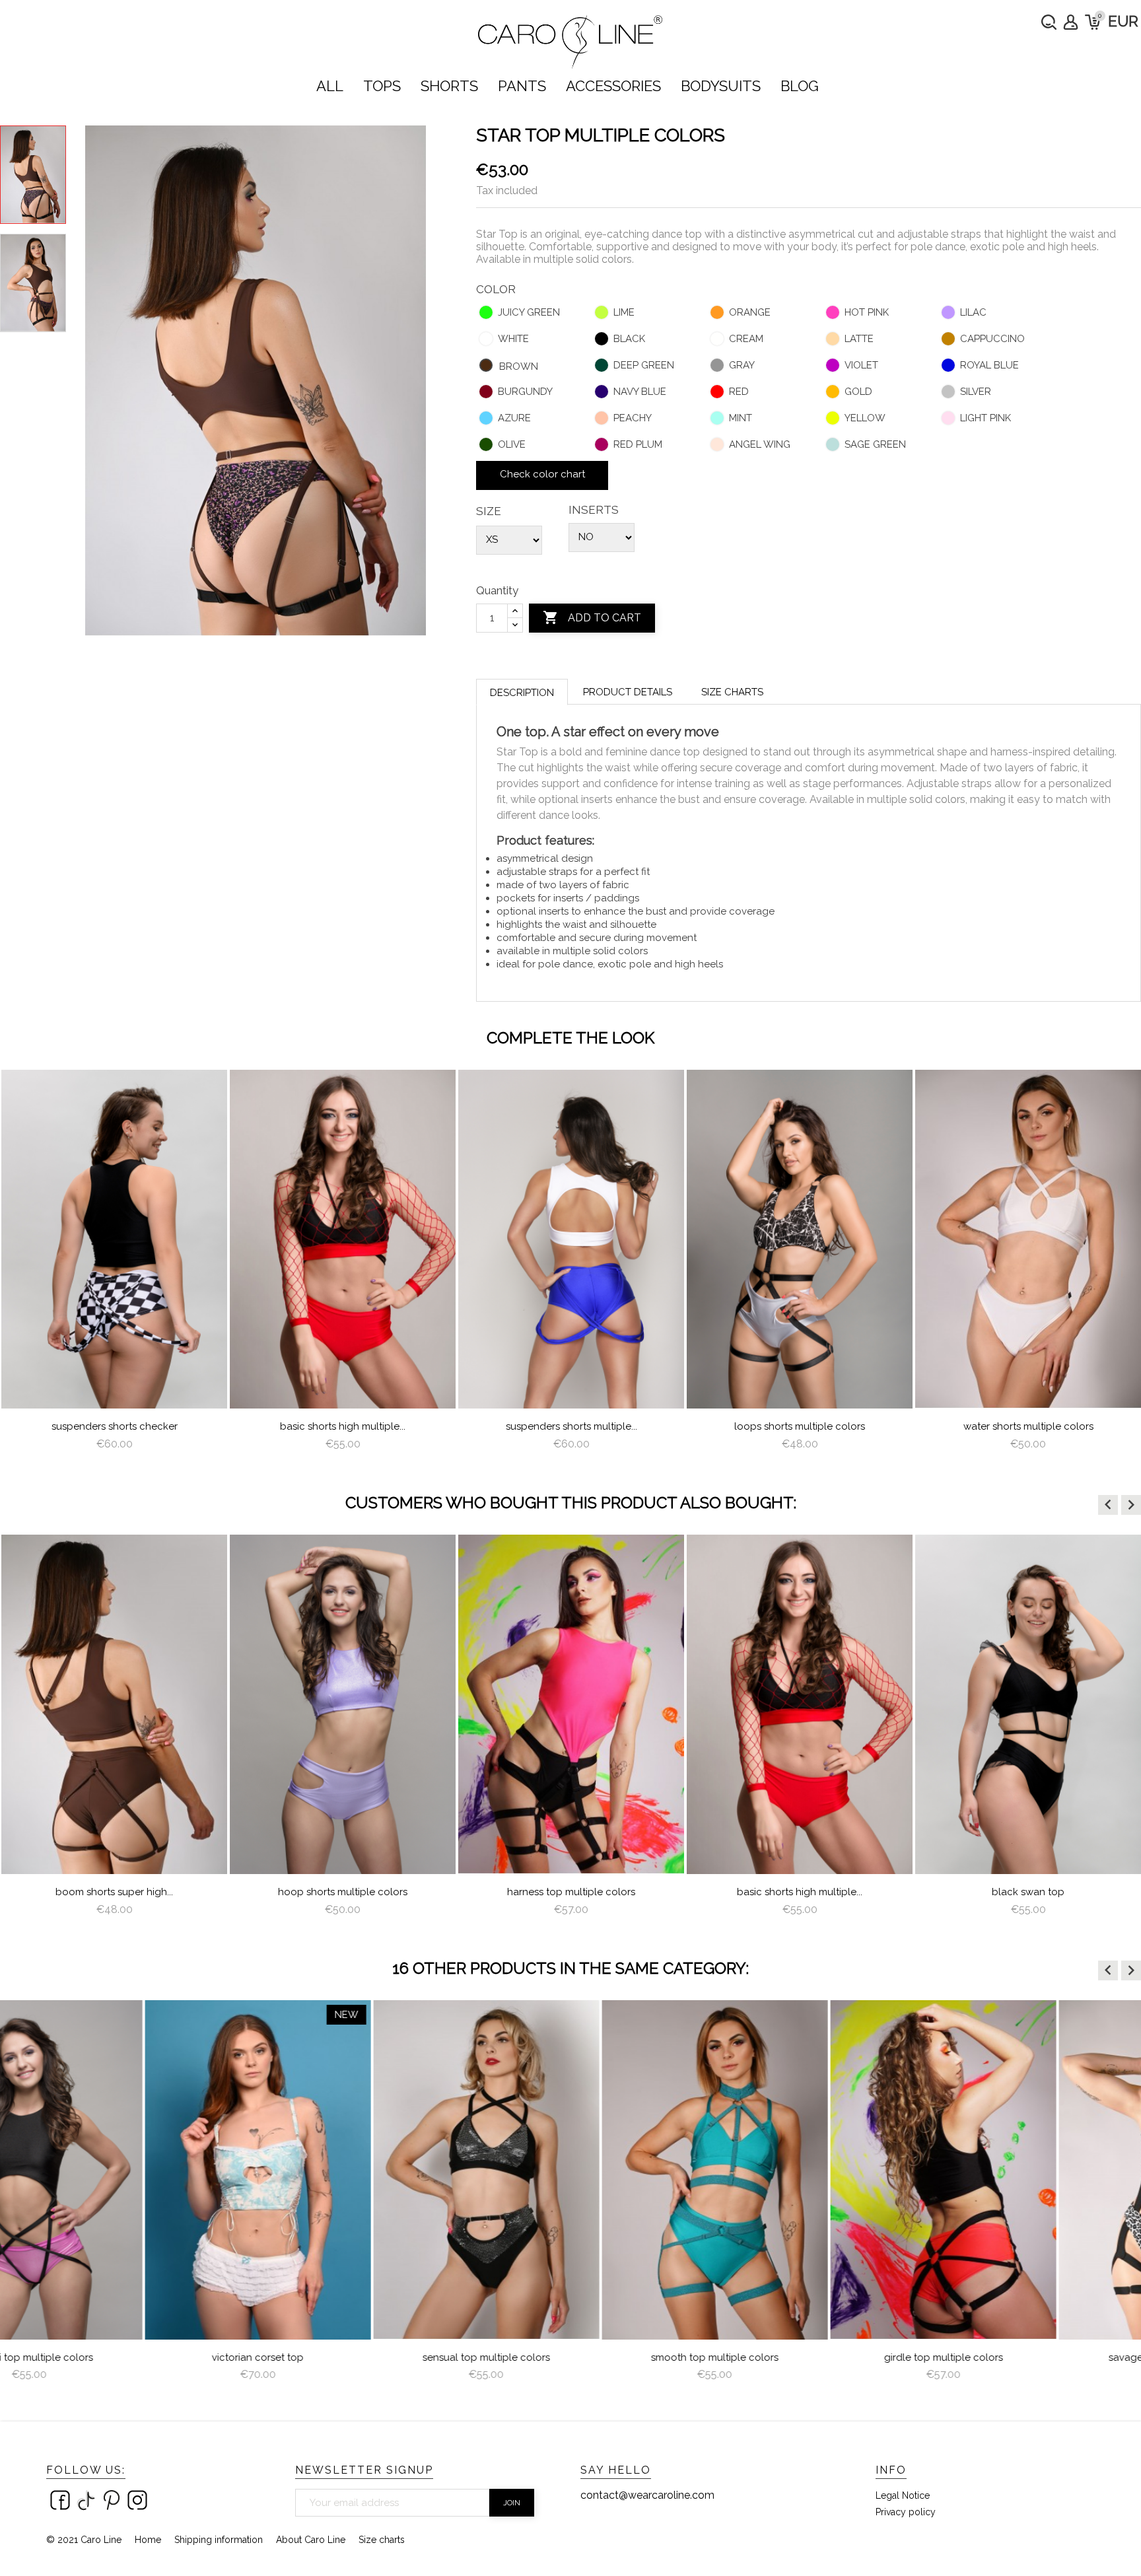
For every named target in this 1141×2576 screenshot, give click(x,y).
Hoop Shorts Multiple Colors (114, 1892)
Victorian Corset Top (115, 2357)
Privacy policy (906, 2512)
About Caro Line (311, 2540)
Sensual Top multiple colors (343, 2357)
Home (148, 2540)
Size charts (732, 692)
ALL (330, 86)
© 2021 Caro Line (84, 2540)
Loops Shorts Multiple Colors (800, 1426)
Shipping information (219, 2540)
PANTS (522, 86)
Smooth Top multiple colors (571, 2357)
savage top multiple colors (1028, 2357)
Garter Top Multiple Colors (1028, 1892)
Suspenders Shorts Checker (115, 1426)
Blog (800, 86)
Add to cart (592, 617)
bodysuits (721, 86)
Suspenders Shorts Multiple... (571, 1426)
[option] (114, 1266)
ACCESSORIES (613, 86)
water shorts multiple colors (1028, 1426)
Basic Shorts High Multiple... (343, 1426)
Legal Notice (903, 2495)
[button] (1108, 1505)
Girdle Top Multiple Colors (800, 2357)
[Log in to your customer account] (1071, 22)
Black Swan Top (800, 1892)
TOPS (382, 86)
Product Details (628, 692)
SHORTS (449, 86)
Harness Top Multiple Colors (343, 1892)
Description (522, 693)
